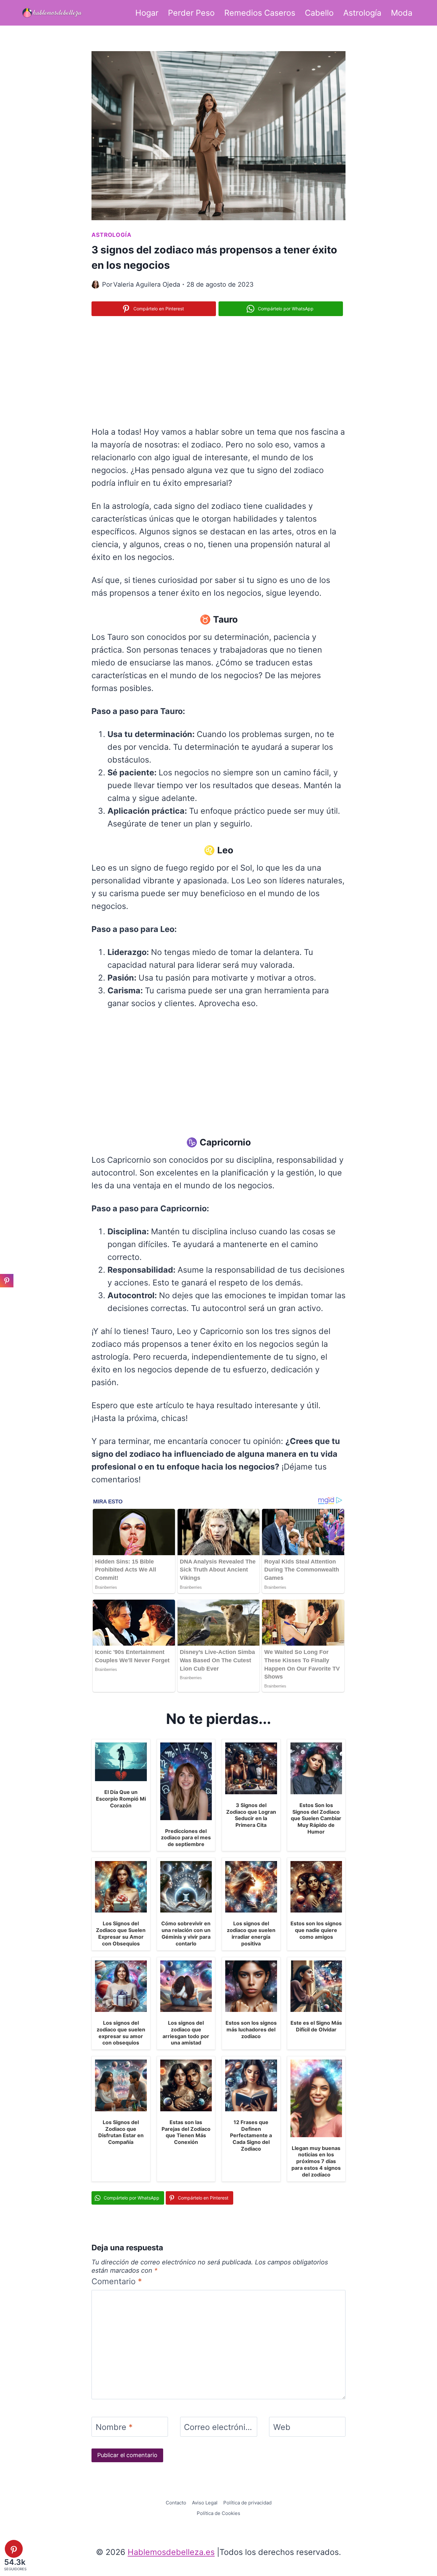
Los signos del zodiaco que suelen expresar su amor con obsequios (121, 2033)
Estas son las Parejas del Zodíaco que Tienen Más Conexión (186, 2132)
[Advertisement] (219, 370)
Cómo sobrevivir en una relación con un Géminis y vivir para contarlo (186, 1933)
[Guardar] (7, 1281)
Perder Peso (191, 13)
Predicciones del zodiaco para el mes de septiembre (186, 1838)
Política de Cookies (219, 2513)
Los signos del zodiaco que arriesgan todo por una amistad (186, 2033)
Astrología (362, 13)
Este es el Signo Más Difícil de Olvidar (316, 2026)
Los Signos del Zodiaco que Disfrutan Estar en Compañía (121, 2132)
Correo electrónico (219, 2427)
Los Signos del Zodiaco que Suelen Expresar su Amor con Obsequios (121, 1933)
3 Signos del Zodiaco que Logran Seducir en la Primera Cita (251, 1815)
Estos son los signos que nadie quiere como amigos (316, 1930)
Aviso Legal (205, 2503)
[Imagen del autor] (95, 285)
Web (282, 2427)
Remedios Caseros (260, 13)
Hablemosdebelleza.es (171, 2552)
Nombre (114, 2427)
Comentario (117, 2281)
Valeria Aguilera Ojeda (147, 284)
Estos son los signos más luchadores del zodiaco (251, 2029)
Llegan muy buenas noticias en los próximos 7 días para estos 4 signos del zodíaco (316, 2161)
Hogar (147, 13)
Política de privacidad (247, 2503)
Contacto (176, 2503)
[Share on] (7, 1295)
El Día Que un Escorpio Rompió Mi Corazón (121, 1799)
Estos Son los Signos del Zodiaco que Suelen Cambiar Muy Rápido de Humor (316, 1818)
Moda (402, 13)
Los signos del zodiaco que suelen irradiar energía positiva (251, 1933)
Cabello (319, 13)
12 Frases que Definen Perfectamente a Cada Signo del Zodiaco (251, 2135)
